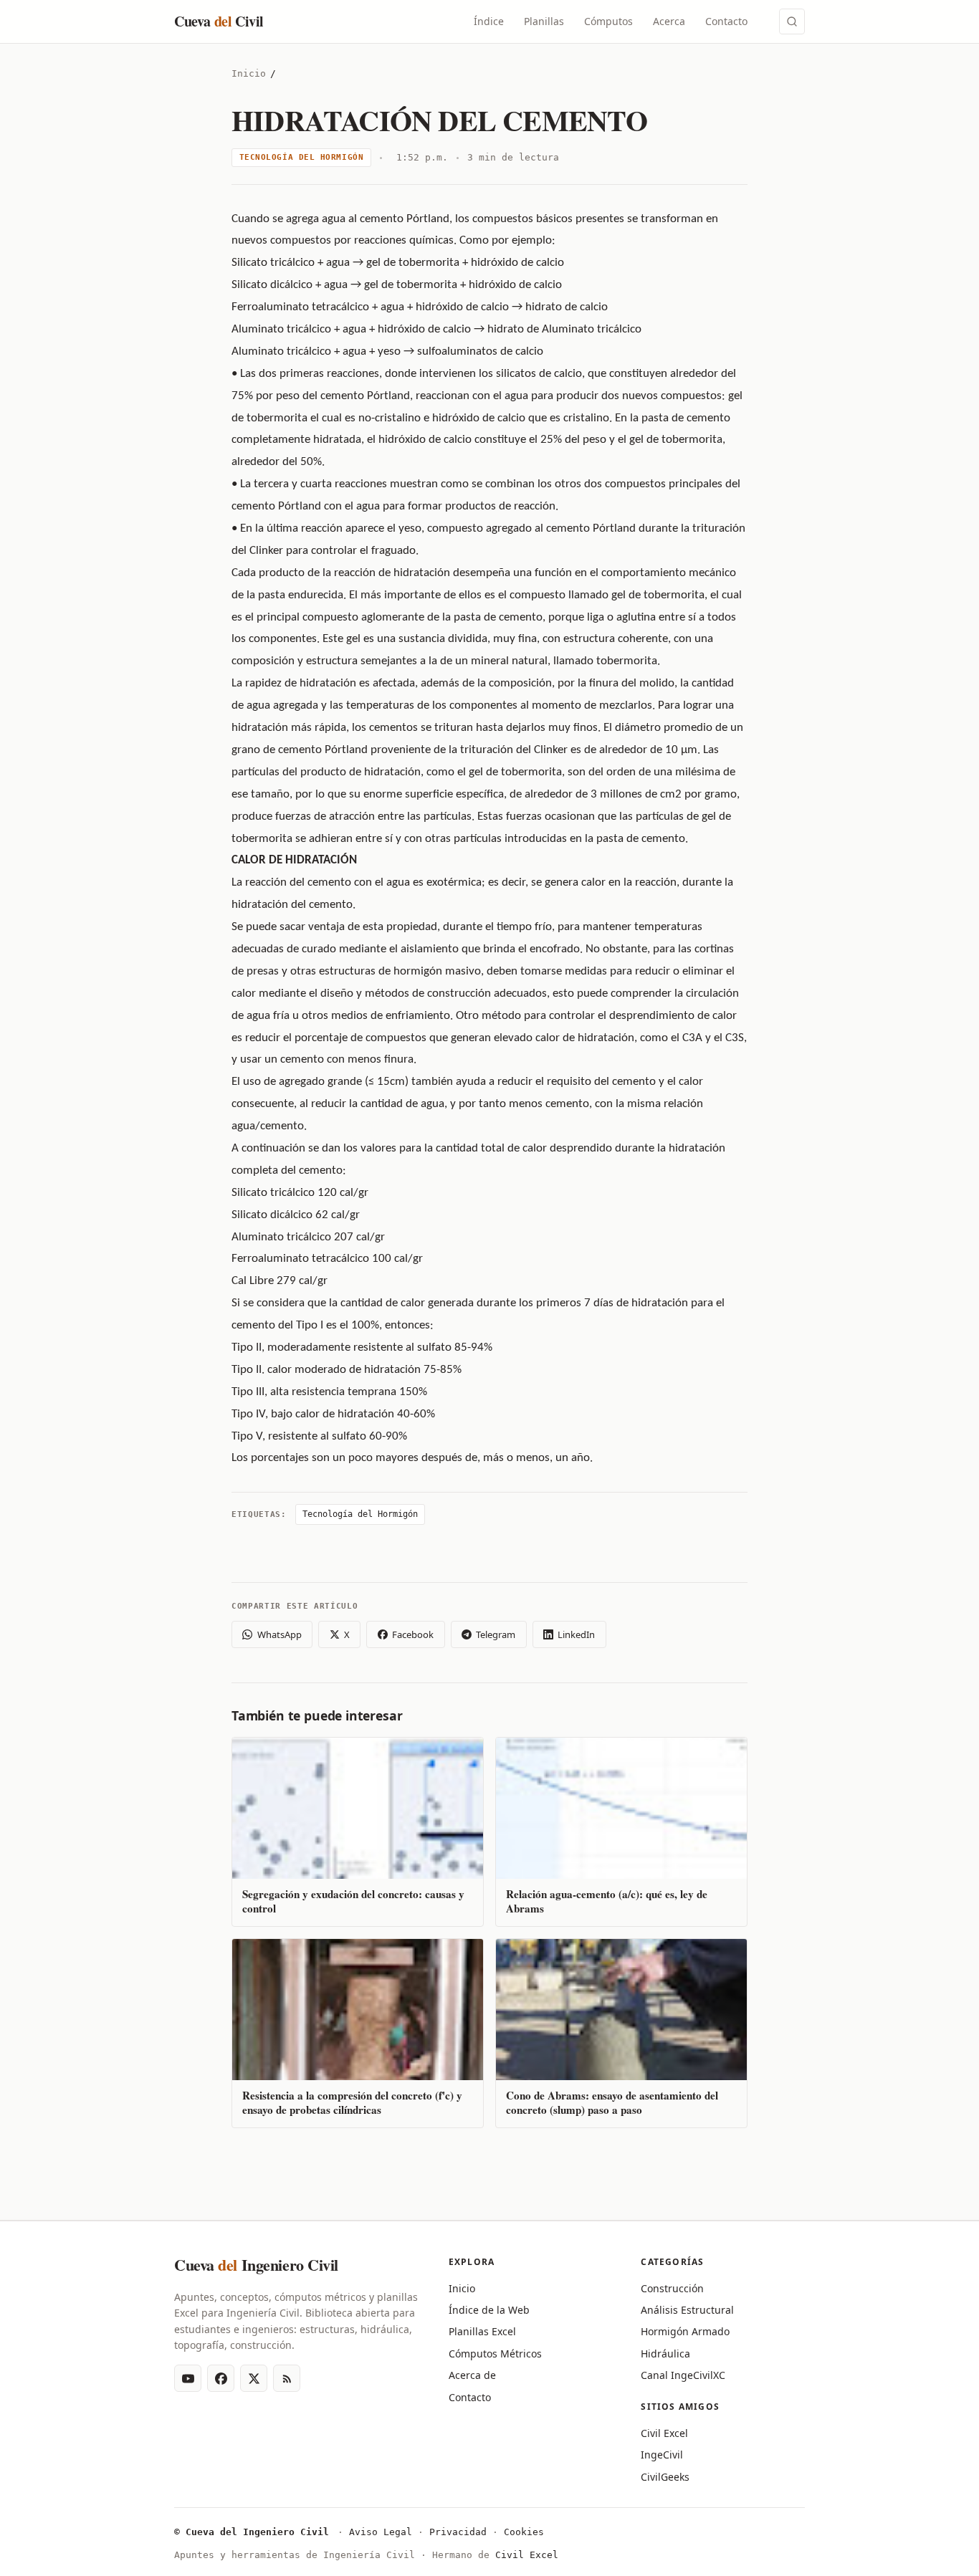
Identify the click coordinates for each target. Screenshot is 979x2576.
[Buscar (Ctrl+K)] (792, 21)
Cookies (524, 2532)
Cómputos (608, 21)
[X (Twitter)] (254, 2378)
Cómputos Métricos (495, 2354)
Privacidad (458, 2532)
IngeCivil (662, 2455)
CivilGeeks (665, 2477)
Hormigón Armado (685, 2331)
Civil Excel (664, 2433)
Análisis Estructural (687, 2310)
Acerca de (472, 2375)
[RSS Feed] (287, 2378)
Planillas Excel (482, 2331)
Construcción (672, 2288)
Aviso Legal (381, 2532)
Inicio (249, 73)
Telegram (496, 1634)
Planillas (544, 21)
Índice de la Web (489, 2310)
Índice (489, 21)
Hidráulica (665, 2354)
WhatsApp (280, 1634)
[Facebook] (221, 2378)
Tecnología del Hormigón (302, 157)
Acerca (669, 21)
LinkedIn (576, 1634)
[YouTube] (188, 2378)
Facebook (413, 1634)
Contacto (726, 21)
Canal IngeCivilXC (683, 2375)
